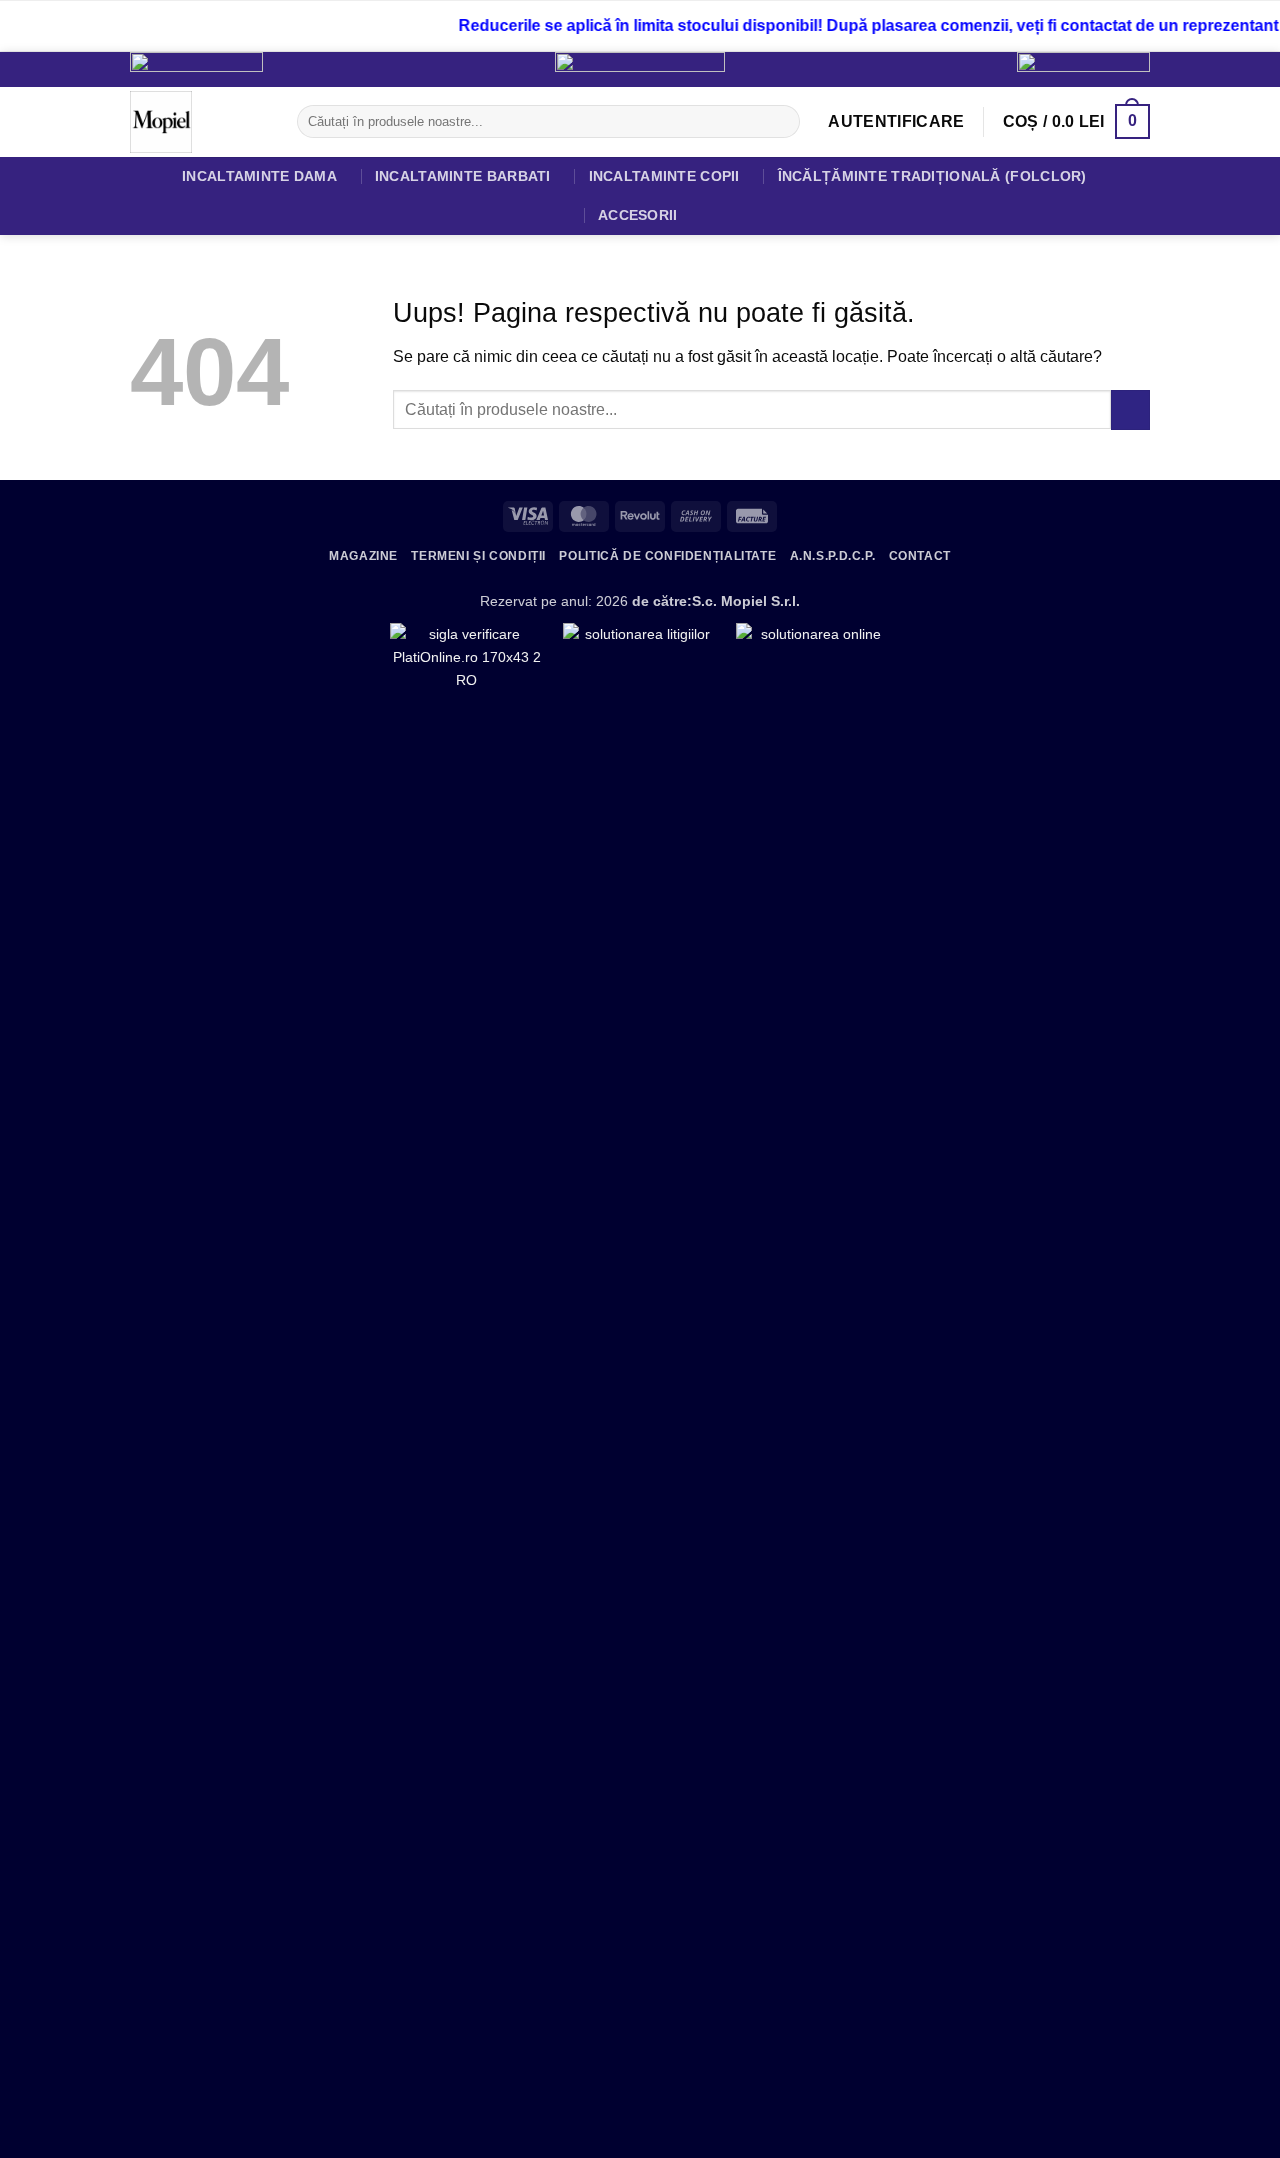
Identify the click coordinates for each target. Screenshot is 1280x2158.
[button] (896, 122)
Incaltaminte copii (664, 176)
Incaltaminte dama (259, 176)
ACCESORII (638, 215)
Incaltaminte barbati (463, 176)
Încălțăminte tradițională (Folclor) (932, 176)
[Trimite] (781, 122)
